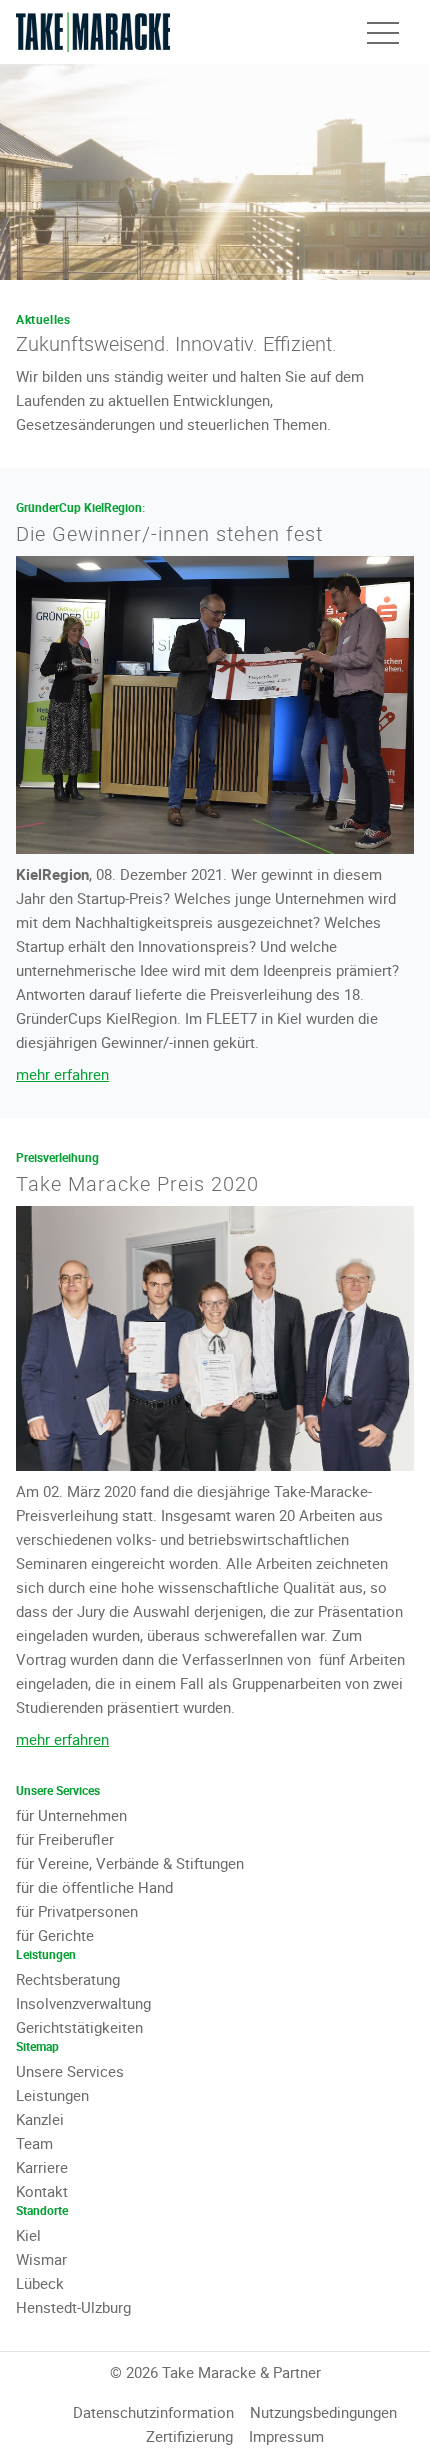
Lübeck (40, 2283)
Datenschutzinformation (153, 2412)
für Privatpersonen (77, 1911)
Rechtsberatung (68, 1979)
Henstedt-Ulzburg (73, 2307)
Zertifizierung (189, 2436)
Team (34, 2143)
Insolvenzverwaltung (83, 2003)
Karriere (42, 2167)
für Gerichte (55, 1935)
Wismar (41, 2259)
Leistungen (52, 2095)
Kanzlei (40, 2119)
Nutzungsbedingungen (323, 2412)
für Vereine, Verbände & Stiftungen (130, 1863)
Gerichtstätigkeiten (79, 2027)
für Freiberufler (65, 1839)
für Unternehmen (71, 1815)
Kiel (28, 2235)
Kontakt (42, 2191)
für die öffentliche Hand (94, 1887)
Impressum (286, 2436)
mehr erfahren (62, 1074)
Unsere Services (70, 2071)
